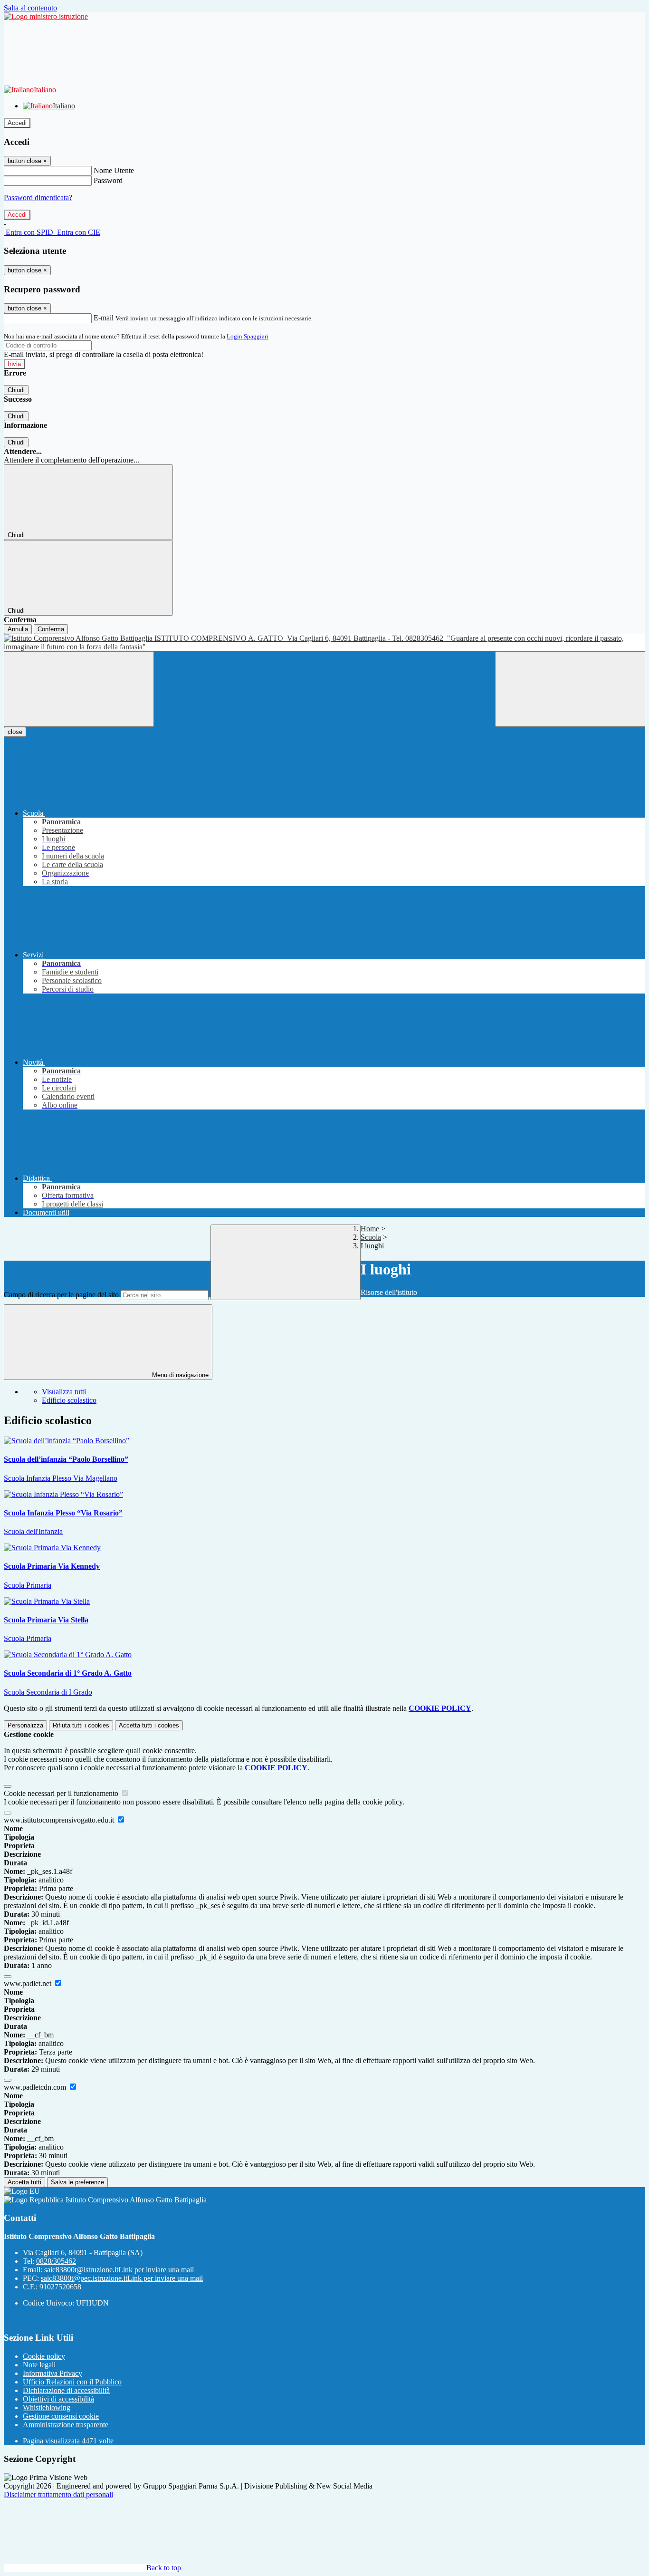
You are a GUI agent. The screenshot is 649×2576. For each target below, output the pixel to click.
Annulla (18, 629)
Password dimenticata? (38, 198)
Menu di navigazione (179, 1375)
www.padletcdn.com (36, 2087)
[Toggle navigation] (79, 689)
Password (108, 180)
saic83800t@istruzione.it (119, 2270)
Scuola (371, 1237)
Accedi (17, 123)
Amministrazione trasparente (66, 2425)
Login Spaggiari (248, 336)
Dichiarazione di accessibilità (66, 2390)
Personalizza (25, 1725)
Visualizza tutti (64, 1392)
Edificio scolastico (69, 1400)
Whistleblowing (47, 2407)
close (15, 732)
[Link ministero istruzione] (46, 16)
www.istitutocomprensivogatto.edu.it (60, 1820)
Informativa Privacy (52, 2373)
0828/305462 (56, 2261)
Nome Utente (114, 170)
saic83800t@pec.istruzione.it (122, 2278)
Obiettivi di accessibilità (58, 2399)
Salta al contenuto (30, 8)
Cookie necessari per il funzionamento (62, 1793)
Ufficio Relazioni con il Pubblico (72, 2382)
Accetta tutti (149, 1725)
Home (370, 1229)
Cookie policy (44, 2356)
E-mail (104, 318)
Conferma (51, 629)
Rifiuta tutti (81, 1725)
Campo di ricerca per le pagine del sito (61, 1295)
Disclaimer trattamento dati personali (58, 2494)
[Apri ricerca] (570, 689)
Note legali (39, 2365)
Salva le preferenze (77, 2182)
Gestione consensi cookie (61, 2416)
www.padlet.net (29, 1983)
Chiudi (16, 390)
